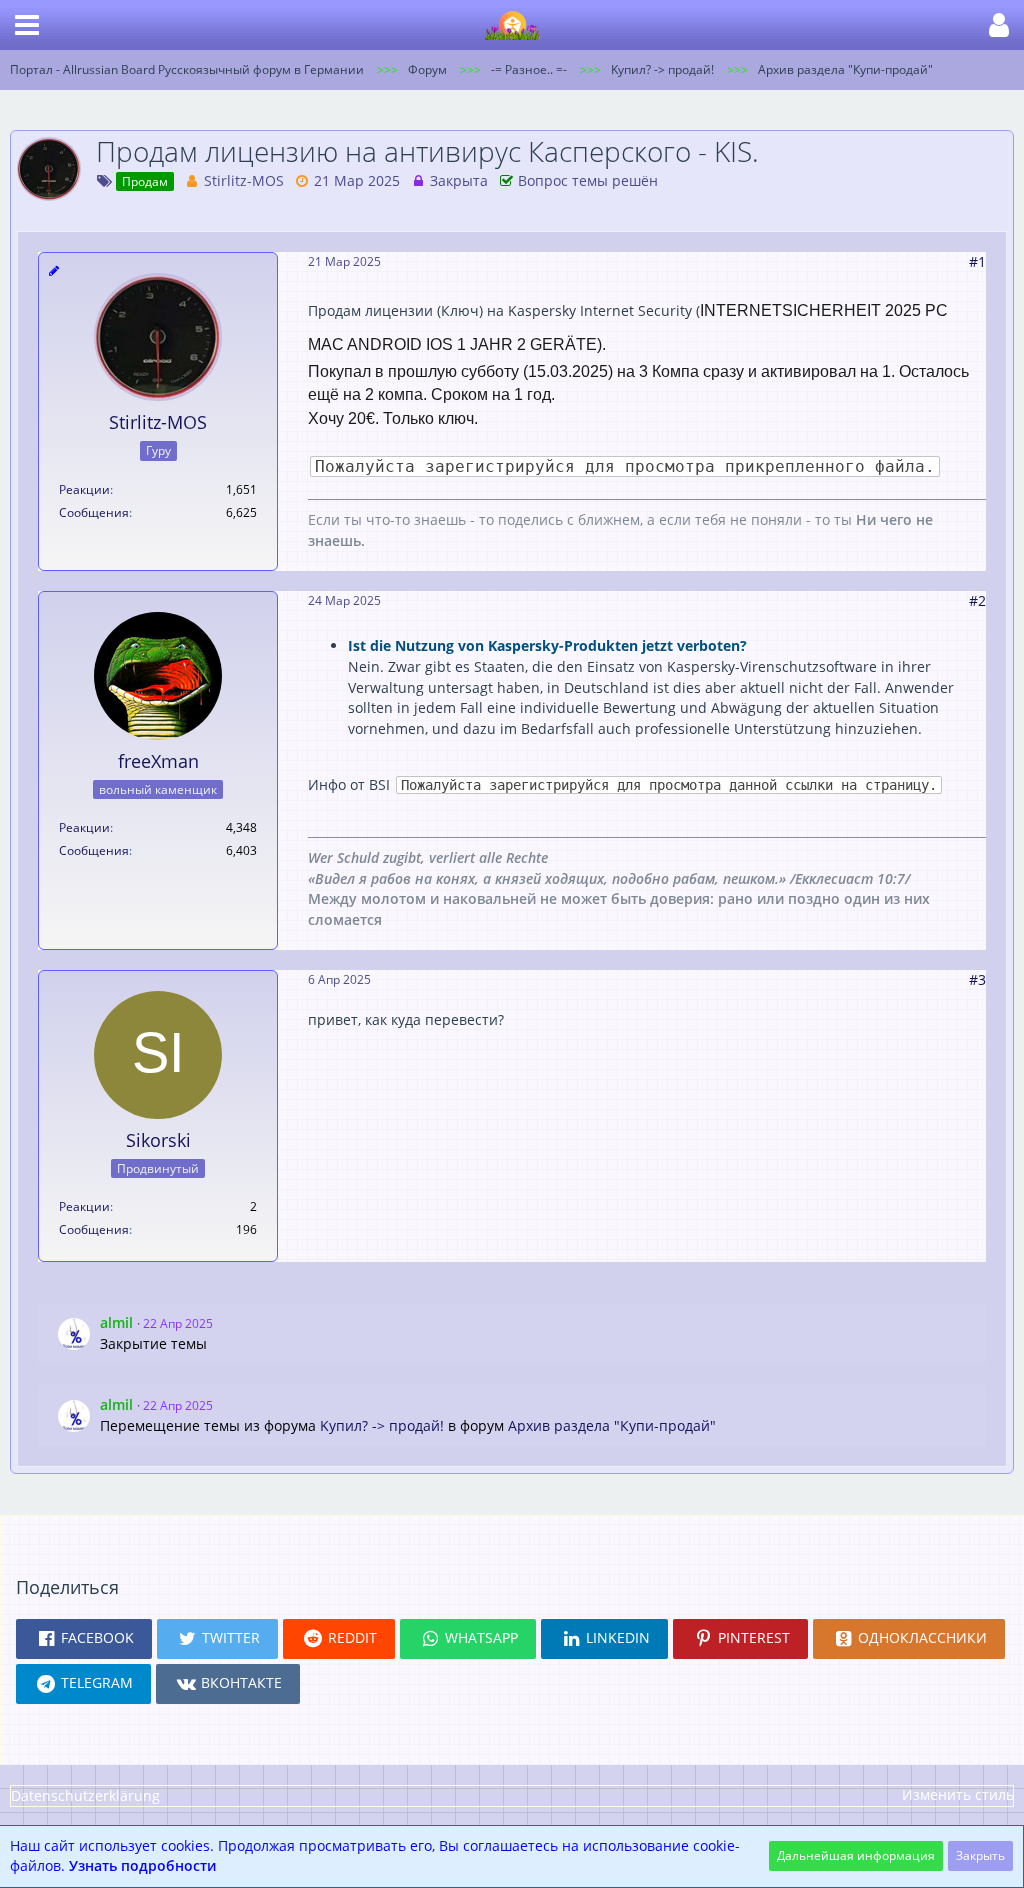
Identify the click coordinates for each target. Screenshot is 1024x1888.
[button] (27, 25)
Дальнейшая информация (856, 1855)
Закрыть (980, 1855)
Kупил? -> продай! (382, 1425)
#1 (977, 261)
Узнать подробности (142, 1865)
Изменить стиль (958, 1794)
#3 (977, 979)
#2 (977, 600)
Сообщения (94, 512)
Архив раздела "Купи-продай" (612, 1425)
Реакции (84, 489)
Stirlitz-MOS (244, 180)
